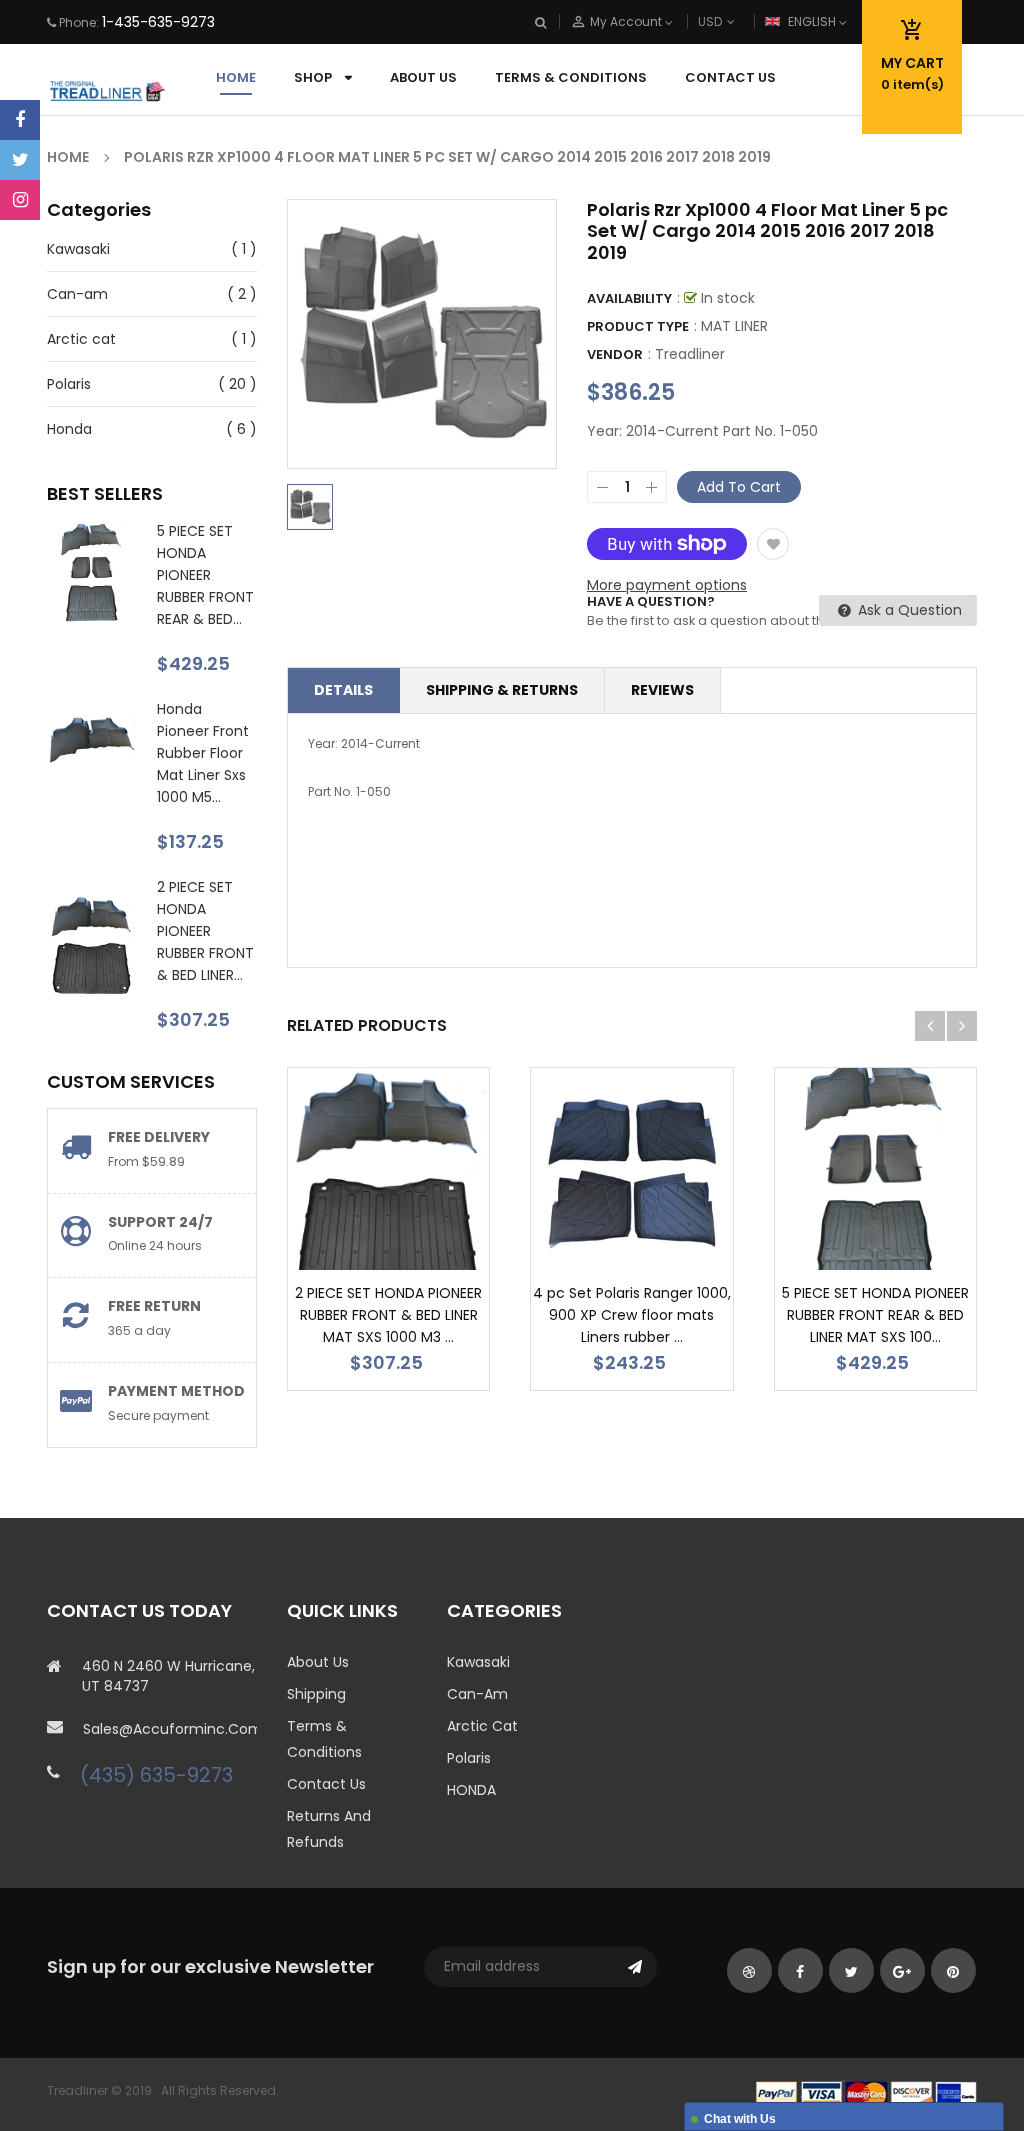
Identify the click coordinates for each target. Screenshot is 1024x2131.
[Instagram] (20, 200)
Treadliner (690, 354)
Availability (629, 298)
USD (743, 21)
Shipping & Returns (502, 690)
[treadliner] (866, 2092)
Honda (69, 429)
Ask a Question (908, 610)
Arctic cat (81, 339)
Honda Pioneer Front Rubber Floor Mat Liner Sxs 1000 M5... (203, 753)
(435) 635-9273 (156, 1775)
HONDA (471, 1790)
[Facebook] (20, 120)
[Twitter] (20, 160)
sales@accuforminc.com (170, 1729)
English (813, 21)
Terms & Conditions (324, 1739)
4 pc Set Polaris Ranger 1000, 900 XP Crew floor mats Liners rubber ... (632, 1315)
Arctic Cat (482, 1726)
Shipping (316, 1694)
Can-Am (477, 1694)
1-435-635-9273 (158, 22)
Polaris (69, 384)
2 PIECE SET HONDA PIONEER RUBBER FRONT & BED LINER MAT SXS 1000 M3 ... (388, 1315)
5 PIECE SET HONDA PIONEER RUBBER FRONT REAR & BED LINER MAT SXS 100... (875, 1315)
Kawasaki (78, 249)
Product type (638, 326)
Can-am (77, 294)
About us (318, 1662)
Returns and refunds (329, 1829)
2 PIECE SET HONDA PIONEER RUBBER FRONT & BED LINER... (205, 931)
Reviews (662, 690)
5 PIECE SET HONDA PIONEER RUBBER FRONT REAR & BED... (205, 575)
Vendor (615, 354)
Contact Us (326, 1784)
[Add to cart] (419, 1231)
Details (343, 690)
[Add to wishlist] (773, 544)
